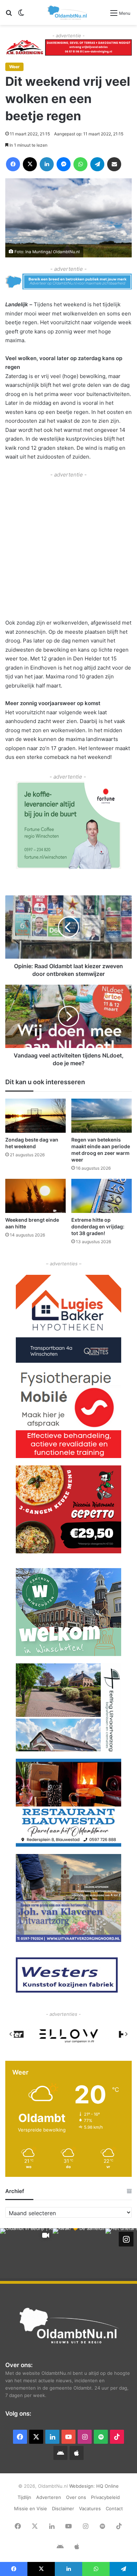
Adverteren (49, 2497)
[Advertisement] (68, 548)
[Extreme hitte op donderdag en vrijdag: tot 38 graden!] (102, 1196)
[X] (30, 164)
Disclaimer (63, 2508)
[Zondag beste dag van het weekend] (35, 1116)
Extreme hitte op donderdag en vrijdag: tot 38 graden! (98, 1226)
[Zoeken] (9, 15)
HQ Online (107, 2486)
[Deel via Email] (114, 164)
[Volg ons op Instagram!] (126, 2239)
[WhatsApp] (80, 164)
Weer (14, 67)
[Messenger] (64, 164)
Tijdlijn (24, 2497)
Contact (114, 2508)
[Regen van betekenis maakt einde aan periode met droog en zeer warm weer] (102, 1116)
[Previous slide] (11, 2034)
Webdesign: (83, 2486)
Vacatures (90, 2508)
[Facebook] (13, 164)
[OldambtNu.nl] (68, 12)
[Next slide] (126, 2034)
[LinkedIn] (47, 164)
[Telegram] (97, 164)
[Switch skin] (21, 15)
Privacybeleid (105, 2497)
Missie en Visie (31, 2508)
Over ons (76, 2497)
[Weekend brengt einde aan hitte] (35, 1196)
